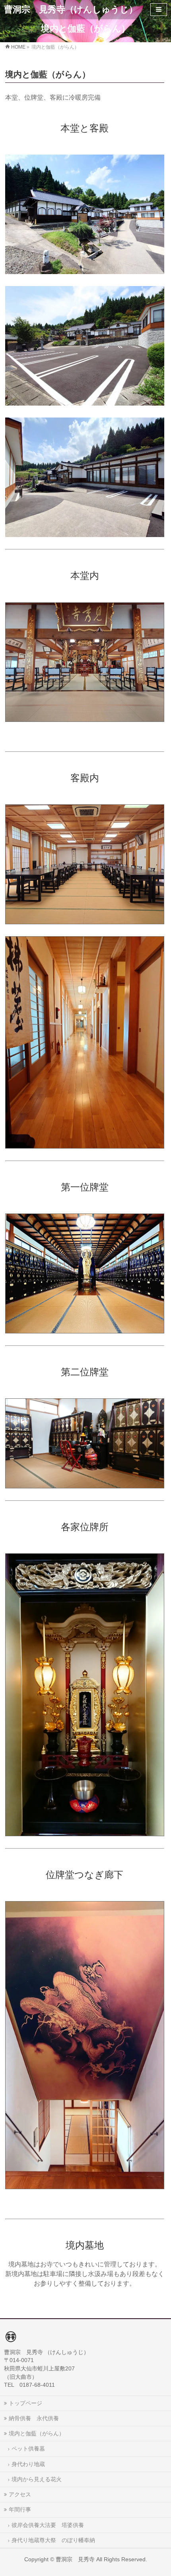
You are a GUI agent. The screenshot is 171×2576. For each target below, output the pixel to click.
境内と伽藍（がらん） (37, 2433)
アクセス (20, 2494)
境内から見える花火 (37, 2479)
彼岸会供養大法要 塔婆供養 (48, 2525)
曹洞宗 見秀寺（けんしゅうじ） (71, 9)
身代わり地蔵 (28, 2464)
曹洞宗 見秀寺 (75, 2559)
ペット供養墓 (28, 2449)
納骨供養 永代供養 (34, 2418)
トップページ (25, 2403)
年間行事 (20, 2509)
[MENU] (159, 10)
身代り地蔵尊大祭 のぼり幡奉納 (53, 2540)
